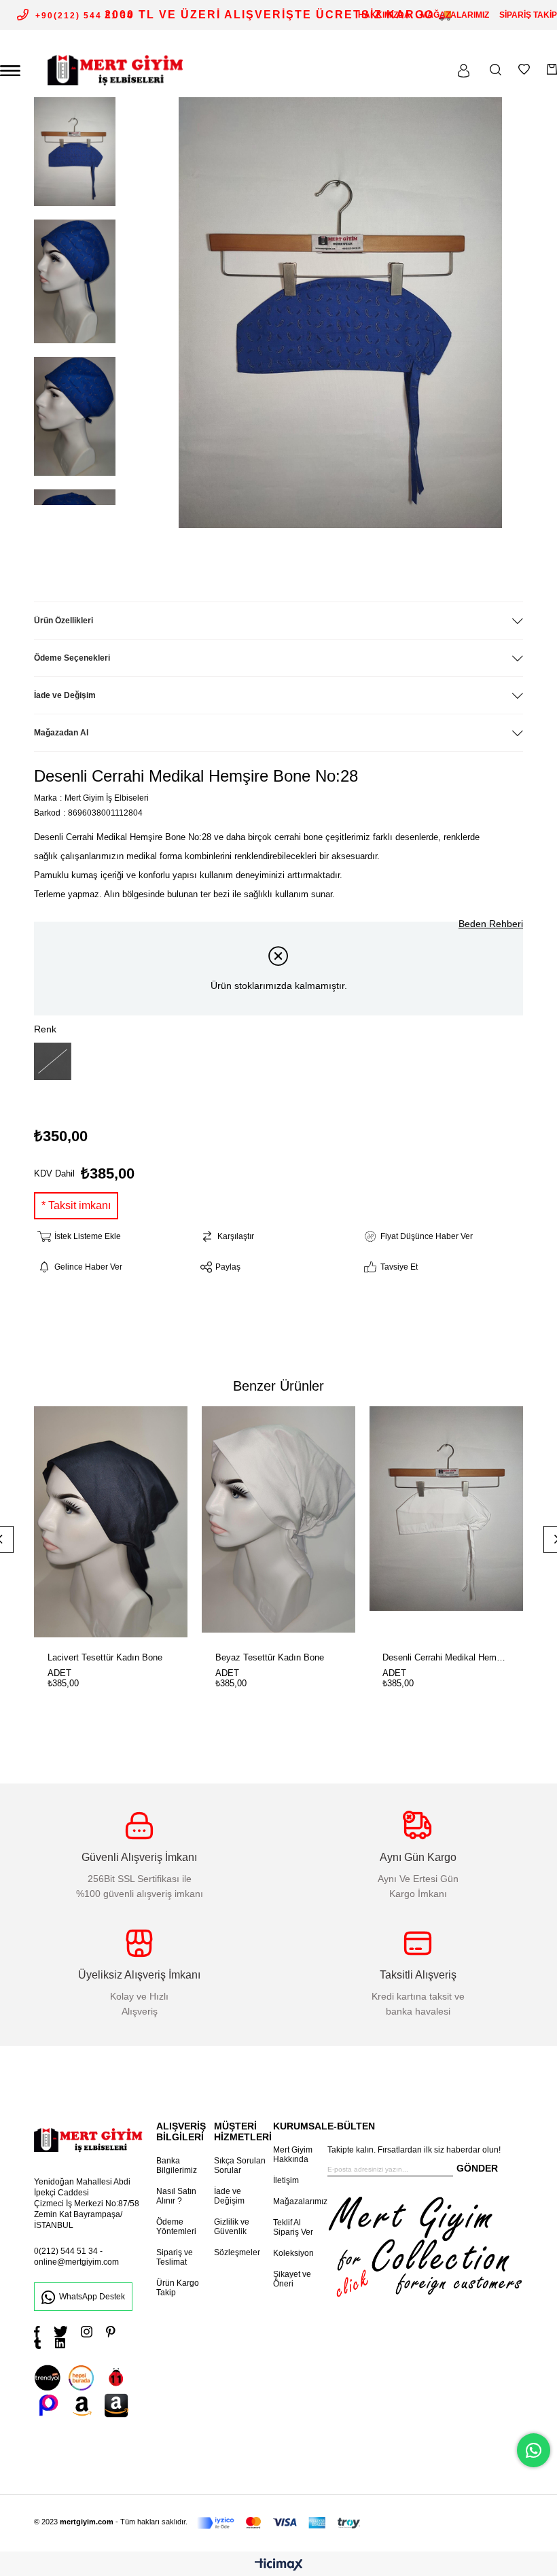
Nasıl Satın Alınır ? (176, 2196)
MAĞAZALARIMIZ (455, 15)
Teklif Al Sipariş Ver (293, 2227)
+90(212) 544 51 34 (84, 16)
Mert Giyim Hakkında (293, 2155)
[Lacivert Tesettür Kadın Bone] (111, 1522)
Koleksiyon (293, 2253)
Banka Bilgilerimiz (177, 2165)
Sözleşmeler (237, 2252)
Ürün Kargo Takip (178, 2288)
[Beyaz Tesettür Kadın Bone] (279, 1522)
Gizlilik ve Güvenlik (232, 2227)
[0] (552, 69)
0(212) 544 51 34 (66, 2251)
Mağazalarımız (300, 2201)
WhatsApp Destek (92, 2297)
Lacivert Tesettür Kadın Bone (105, 1657)
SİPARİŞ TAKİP (528, 15)
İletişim (286, 2180)
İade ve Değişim (65, 695)
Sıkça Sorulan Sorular (240, 2165)
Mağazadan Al (61, 733)
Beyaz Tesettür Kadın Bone (270, 1657)
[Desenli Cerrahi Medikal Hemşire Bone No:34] (446, 1522)
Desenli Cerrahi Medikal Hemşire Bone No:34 (446, 1657)
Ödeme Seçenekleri (72, 658)
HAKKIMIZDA (384, 15)
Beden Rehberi (491, 924)
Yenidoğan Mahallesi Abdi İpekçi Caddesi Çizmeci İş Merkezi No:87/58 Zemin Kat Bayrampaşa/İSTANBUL (87, 2204)
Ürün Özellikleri (64, 621)
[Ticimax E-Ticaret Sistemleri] (279, 2565)
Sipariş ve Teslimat (175, 2257)
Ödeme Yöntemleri (176, 2227)
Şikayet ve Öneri (292, 2279)
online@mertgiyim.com (76, 2262)
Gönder (477, 2168)
